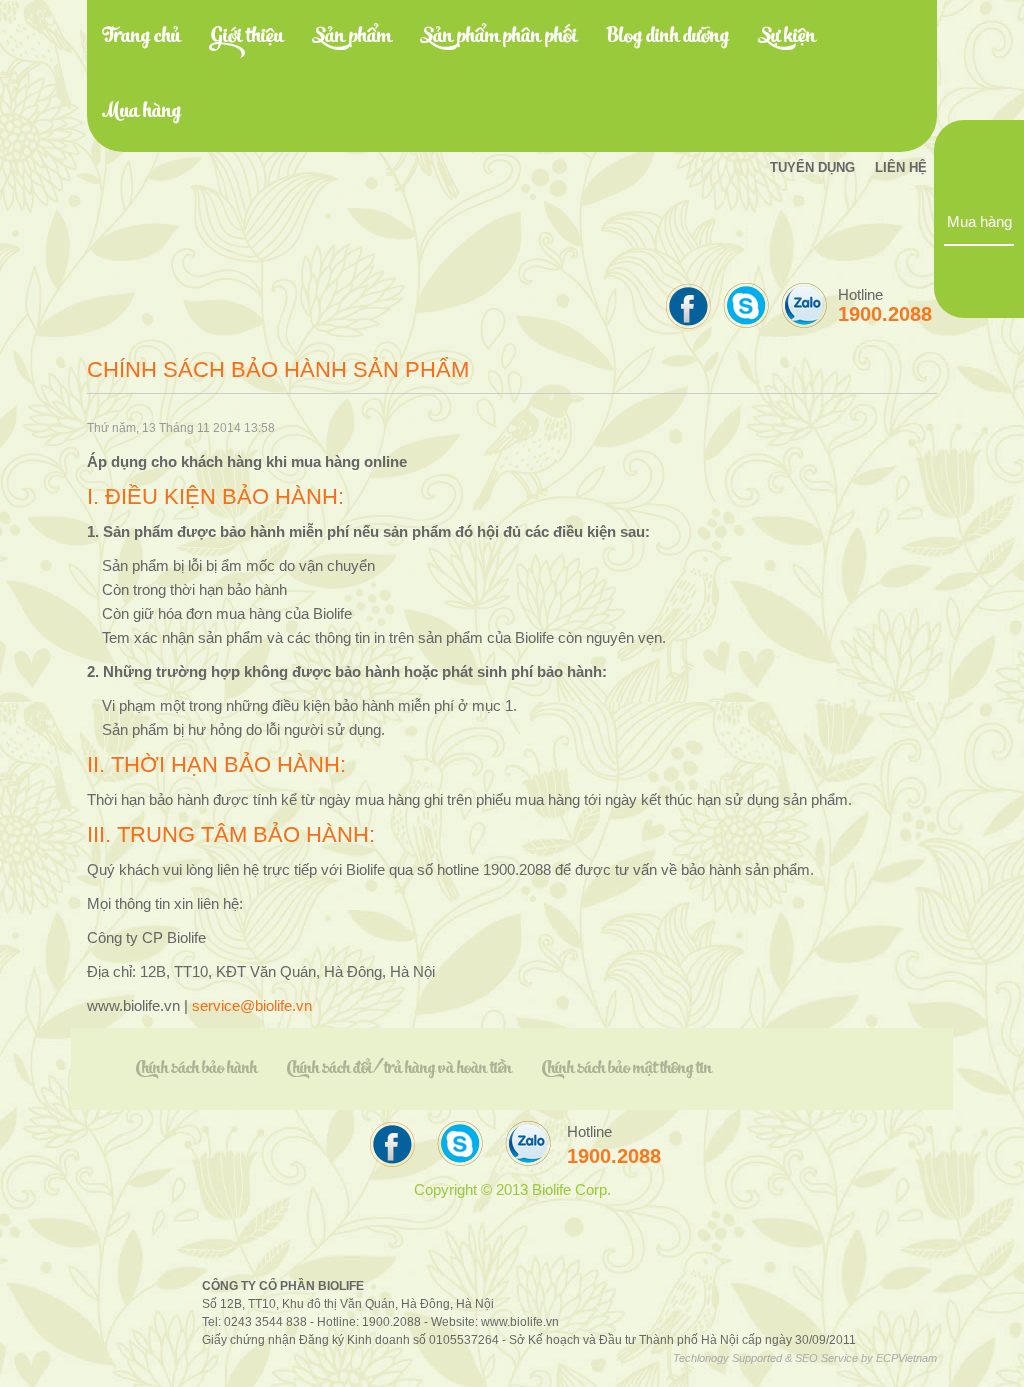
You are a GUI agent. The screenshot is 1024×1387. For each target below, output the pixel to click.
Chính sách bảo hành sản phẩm (278, 369)
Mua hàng (979, 222)
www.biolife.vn (520, 1321)
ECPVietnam (906, 1358)
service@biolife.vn (252, 1006)
